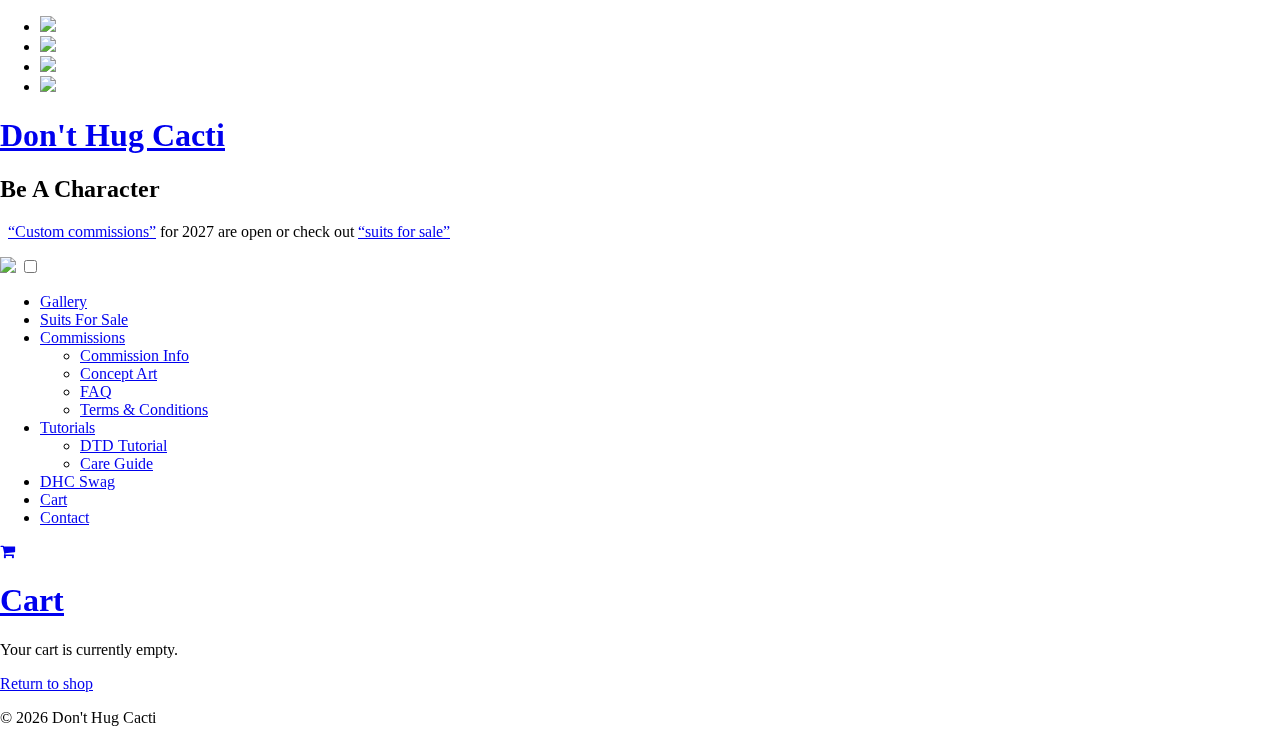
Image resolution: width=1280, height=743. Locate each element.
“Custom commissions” (82, 231)
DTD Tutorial (123, 445)
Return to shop (46, 683)
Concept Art (118, 373)
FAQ (96, 391)
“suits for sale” (404, 231)
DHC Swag (77, 481)
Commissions (82, 337)
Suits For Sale (84, 319)
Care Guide (116, 463)
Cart (53, 499)
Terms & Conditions (144, 409)
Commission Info (134, 355)
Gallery (63, 301)
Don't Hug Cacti (112, 135)
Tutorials (67, 427)
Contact (64, 517)
